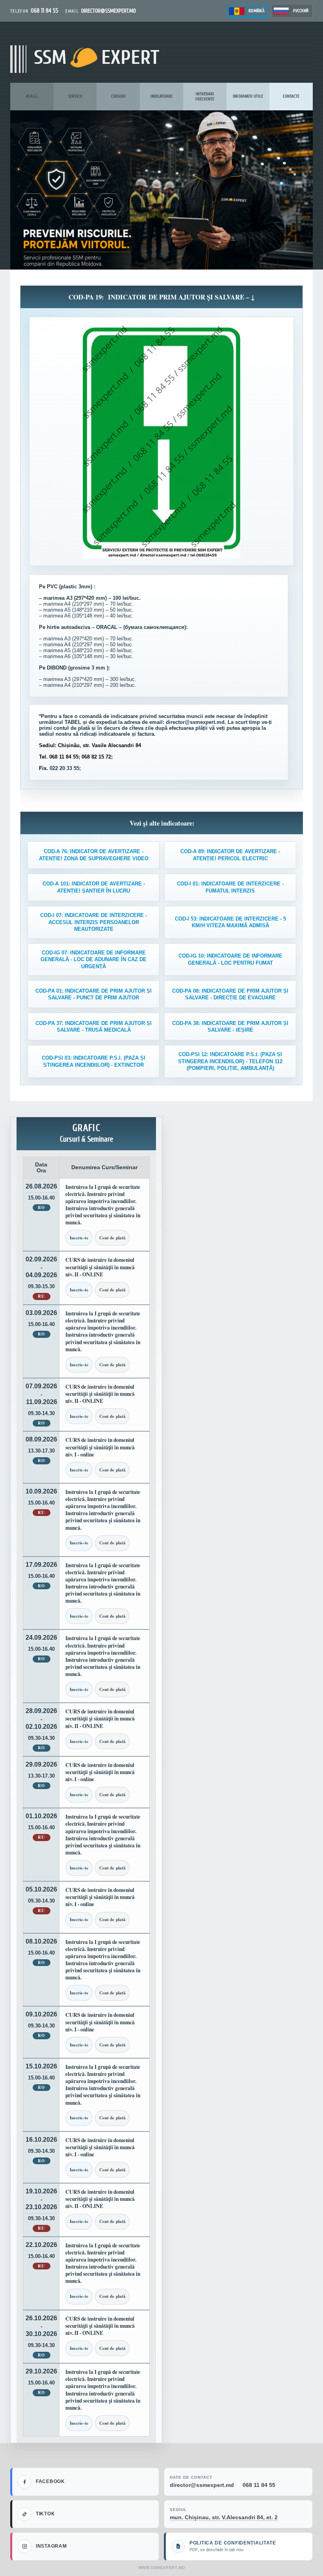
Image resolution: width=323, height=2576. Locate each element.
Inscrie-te (79, 1238)
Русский (301, 11)
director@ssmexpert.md (202, 2485)
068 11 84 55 (259, 2485)
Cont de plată (112, 1238)
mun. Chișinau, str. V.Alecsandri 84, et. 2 (224, 2517)
